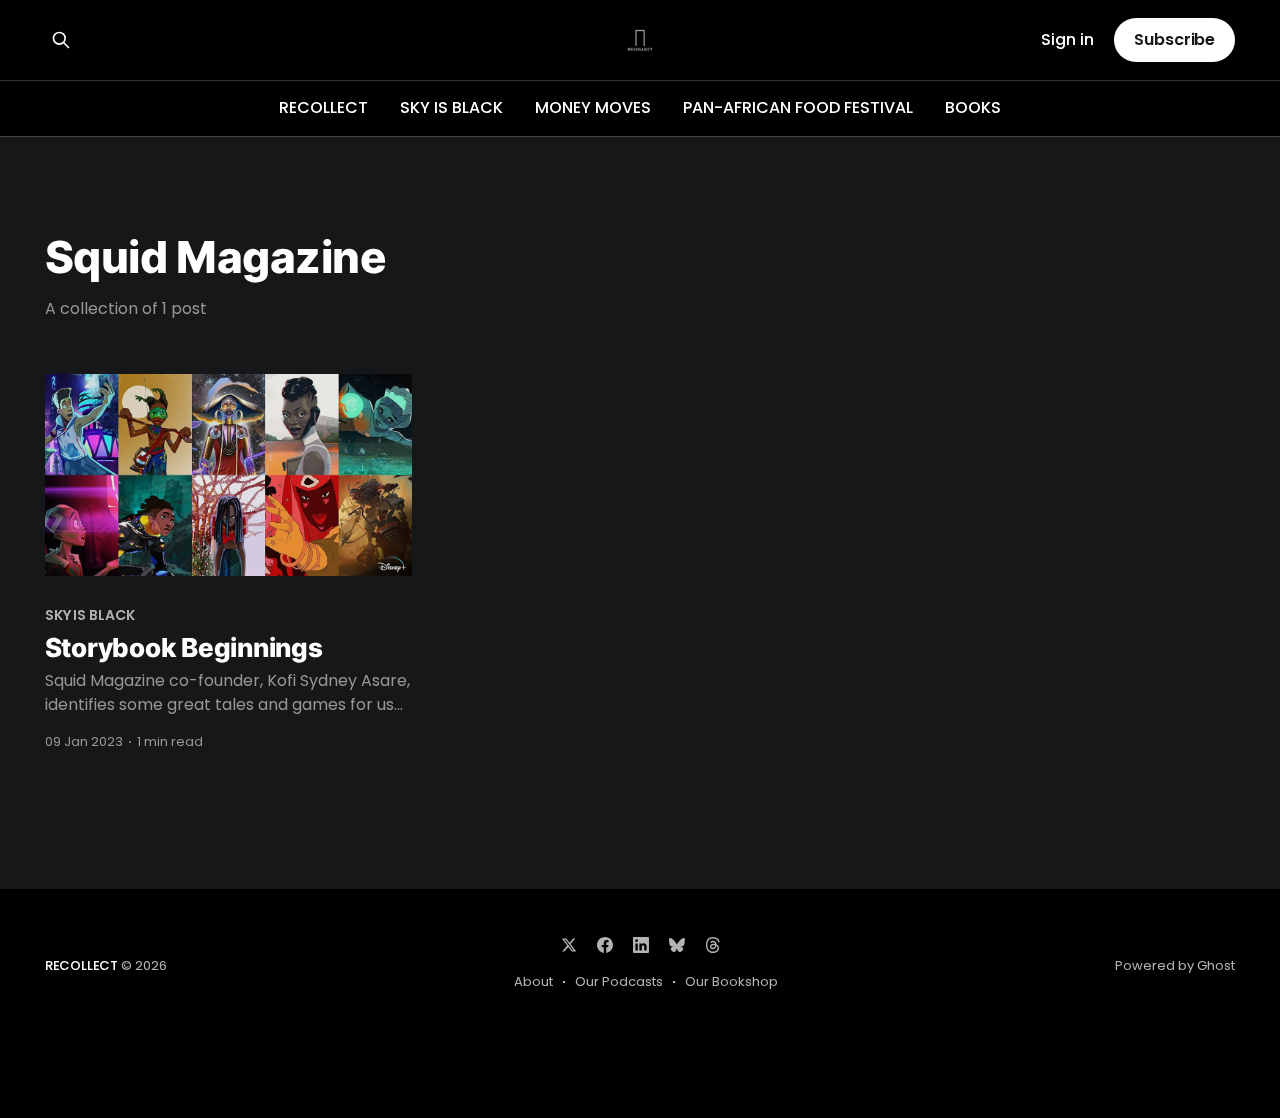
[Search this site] (61, 40)
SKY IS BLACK (451, 107)
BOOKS (973, 107)
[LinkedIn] (641, 945)
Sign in (1067, 40)
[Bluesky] (677, 945)
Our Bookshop (731, 981)
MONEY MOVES (593, 107)
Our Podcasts (619, 981)
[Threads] (713, 945)
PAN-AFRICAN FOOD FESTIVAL (798, 107)
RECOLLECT (323, 107)
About (533, 981)
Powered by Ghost (1175, 965)
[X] (569, 945)
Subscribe (1174, 39)
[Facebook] (605, 945)
